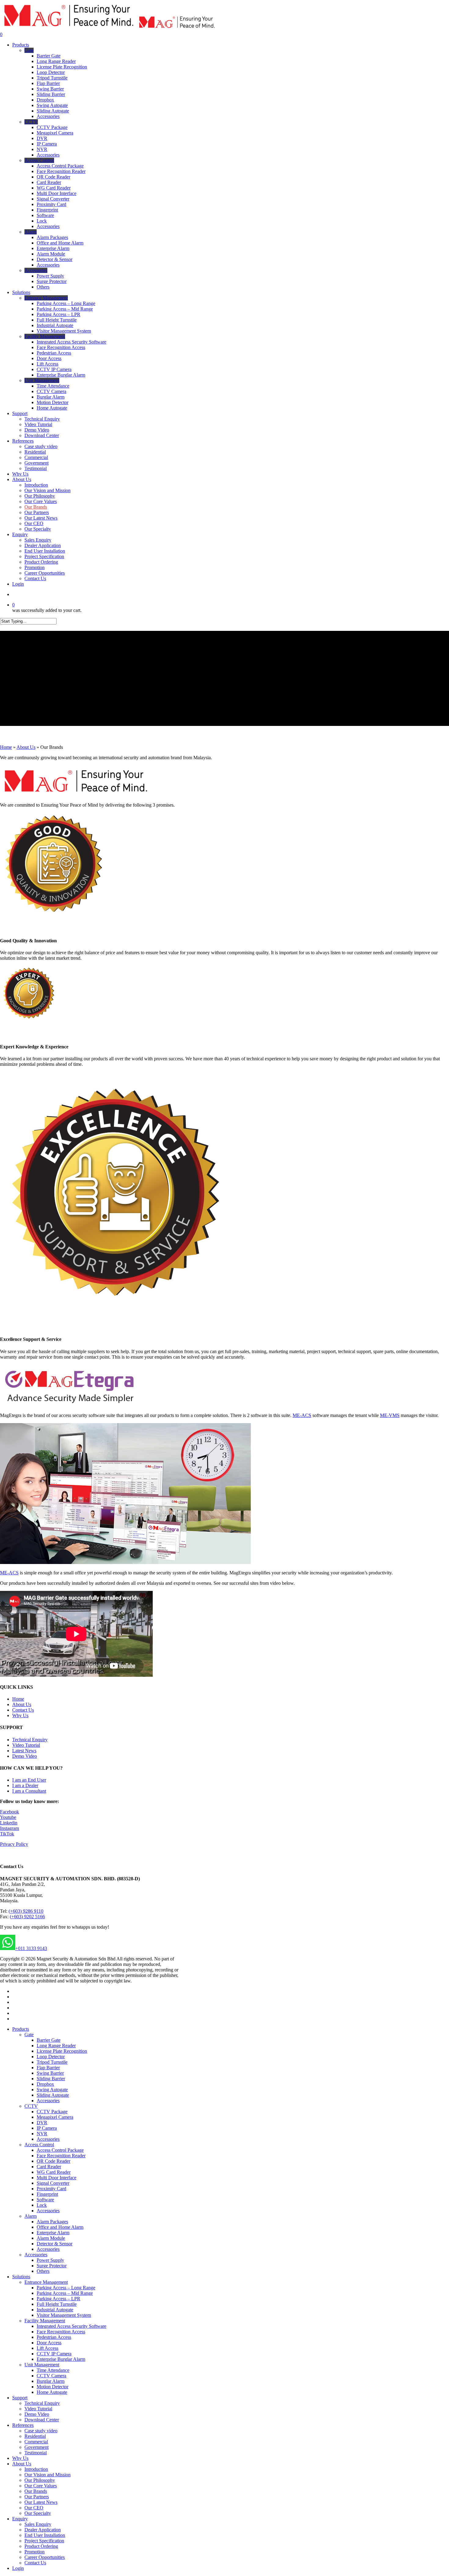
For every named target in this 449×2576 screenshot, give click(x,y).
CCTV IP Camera (54, 2354)
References (23, 2425)
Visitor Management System (64, 2315)
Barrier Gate (49, 2040)
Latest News (24, 1751)
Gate (29, 2035)
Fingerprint (47, 2194)
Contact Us (23, 1710)
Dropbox (45, 2084)
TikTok (7, 1834)
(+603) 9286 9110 (26, 1911)
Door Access (49, 2343)
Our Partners (37, 2497)
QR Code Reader (53, 2161)
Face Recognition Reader (61, 2156)
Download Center (42, 2420)
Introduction (36, 2469)
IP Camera (47, 2128)
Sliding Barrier (51, 2079)
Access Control (39, 2145)
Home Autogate (52, 2392)
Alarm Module (51, 2238)
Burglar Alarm (51, 2381)
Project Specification (44, 2541)
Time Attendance (53, 2370)
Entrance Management (46, 2282)
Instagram (9, 1828)
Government (37, 2447)
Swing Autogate (52, 2090)
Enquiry (20, 2519)
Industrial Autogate (55, 2310)
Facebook (9, 1812)
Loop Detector (51, 2057)
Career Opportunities (45, 2557)
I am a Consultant (29, 1791)
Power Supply (50, 2260)
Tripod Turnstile (52, 2062)
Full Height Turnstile (57, 2304)
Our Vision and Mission (47, 2475)
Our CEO (34, 2508)
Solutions (21, 2277)
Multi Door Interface (57, 2178)
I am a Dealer (25, 1785)
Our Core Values (41, 2486)
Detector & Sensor (55, 2244)
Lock (42, 2205)
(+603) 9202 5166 (27, 1917)
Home (6, 747)
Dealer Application (43, 2530)
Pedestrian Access (54, 2337)
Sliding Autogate (53, 2095)
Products (21, 2029)
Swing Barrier (50, 2073)
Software (45, 2200)
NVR (42, 2134)
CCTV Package (52, 2112)
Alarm (31, 2216)
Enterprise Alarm (53, 2233)
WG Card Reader (54, 2172)
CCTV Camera (51, 2376)
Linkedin (9, 1823)
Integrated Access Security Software (71, 2326)
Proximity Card (51, 2189)
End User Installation (45, 2535)
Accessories (48, 2101)
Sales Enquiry (38, 2524)
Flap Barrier (48, 2068)
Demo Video (25, 1756)
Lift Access (47, 2348)
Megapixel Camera (55, 2117)
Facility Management (45, 2321)
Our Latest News (41, 2502)
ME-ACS (302, 1415)
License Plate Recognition (62, 2051)
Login (18, 2568)
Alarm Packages (52, 2222)
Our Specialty (38, 2513)
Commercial (36, 2442)
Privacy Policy (14, 1844)
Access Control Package (60, 2150)
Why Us (20, 1715)
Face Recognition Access (61, 2332)
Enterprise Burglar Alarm (61, 2359)
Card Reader (49, 2167)
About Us (26, 747)
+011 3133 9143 (31, 1948)
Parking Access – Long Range (66, 2288)
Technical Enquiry (30, 1740)
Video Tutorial (26, 1745)
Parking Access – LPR (58, 2299)
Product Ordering (41, 2546)
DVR (42, 2123)
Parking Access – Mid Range (65, 2293)
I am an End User (29, 1780)
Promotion (35, 2552)
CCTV (31, 2106)
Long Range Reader (56, 2046)
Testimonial (36, 2453)
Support (20, 2398)
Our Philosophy (40, 2480)
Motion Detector (53, 2387)
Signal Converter (53, 2183)
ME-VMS (390, 1415)
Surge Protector (52, 2266)
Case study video (41, 2431)
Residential (35, 2436)
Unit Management (42, 2365)
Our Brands (36, 2491)
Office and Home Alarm (60, 2227)
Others (43, 2271)
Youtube (8, 1817)
